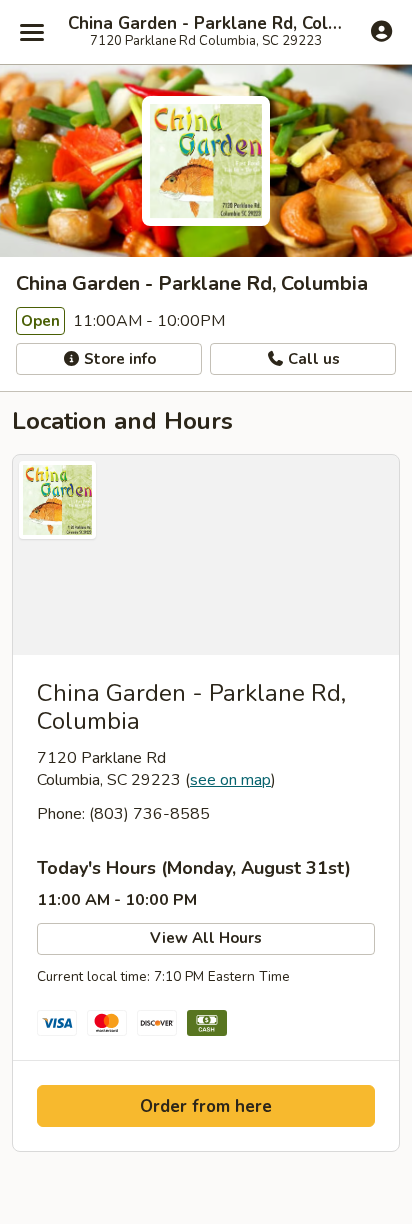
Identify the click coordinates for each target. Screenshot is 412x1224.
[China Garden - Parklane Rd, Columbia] (206, 555)
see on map (230, 780)
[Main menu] (32, 32)
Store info (118, 359)
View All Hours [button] (206, 938)
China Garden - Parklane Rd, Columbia (206, 24)
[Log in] (381, 31)
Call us (312, 359)
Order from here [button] (206, 1106)
